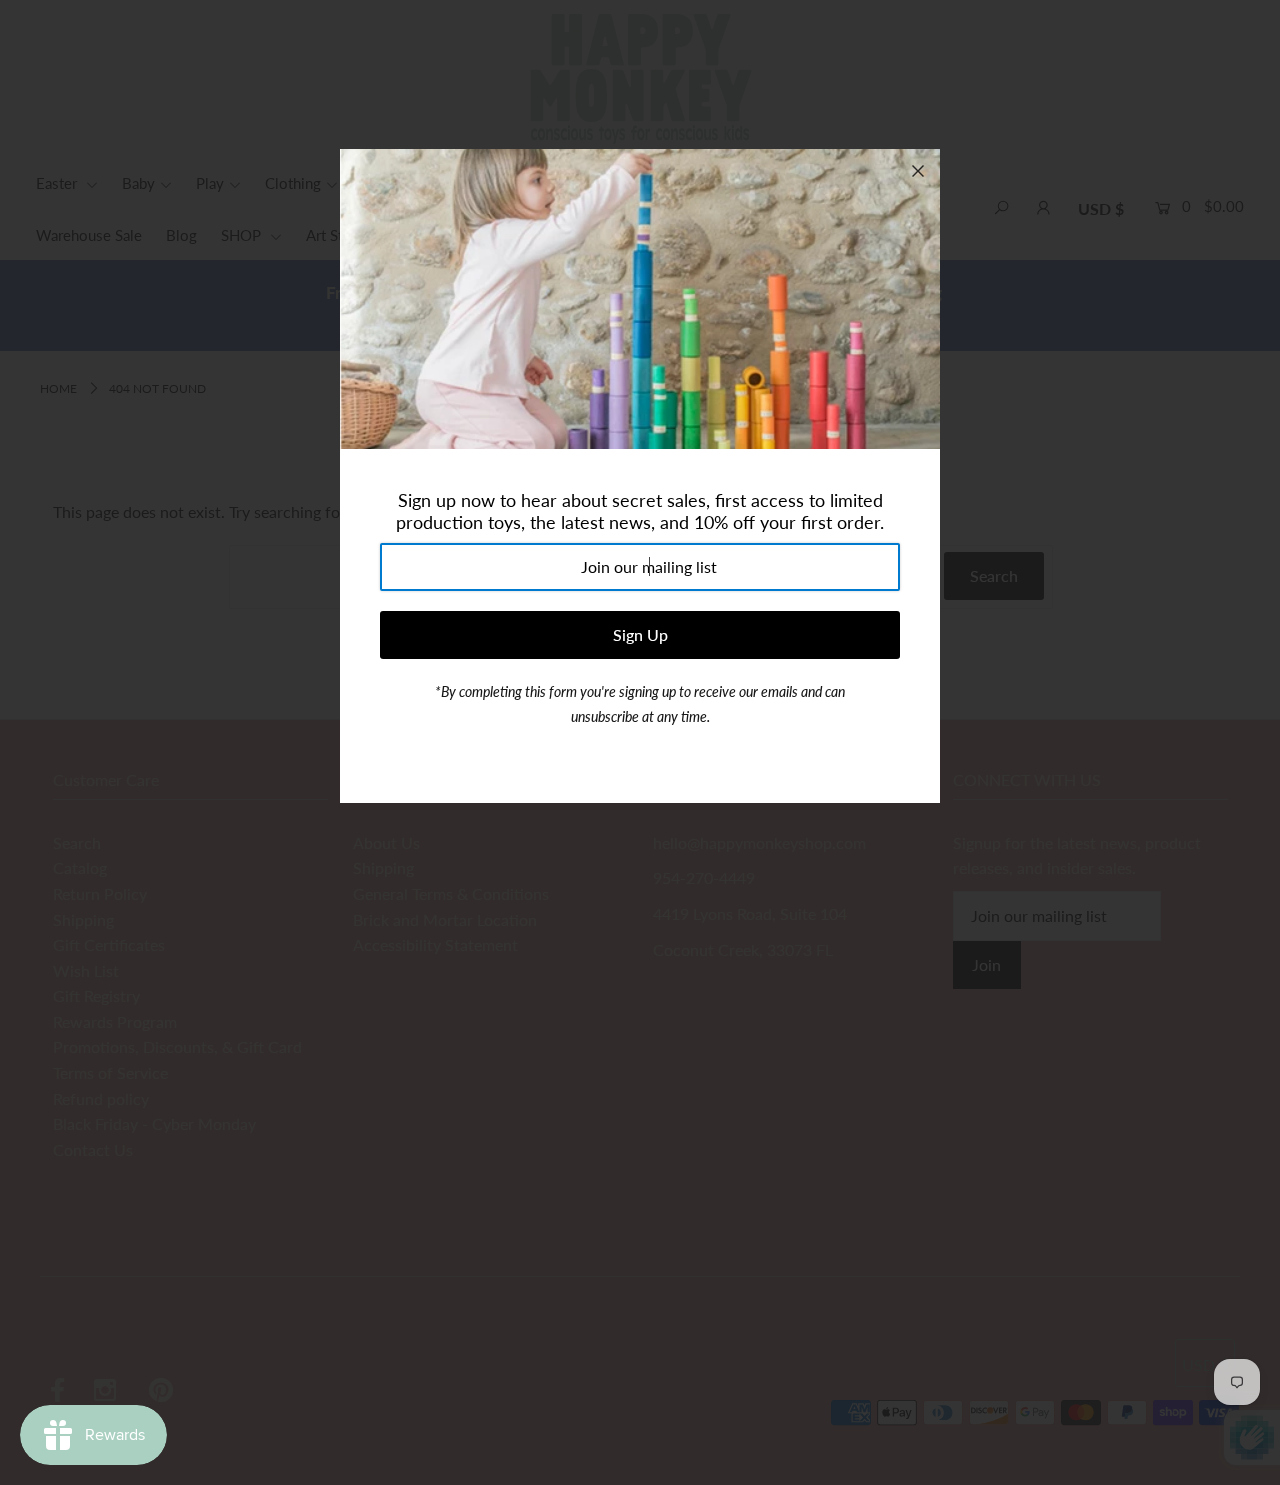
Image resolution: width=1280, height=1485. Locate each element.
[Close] (918, 171)
